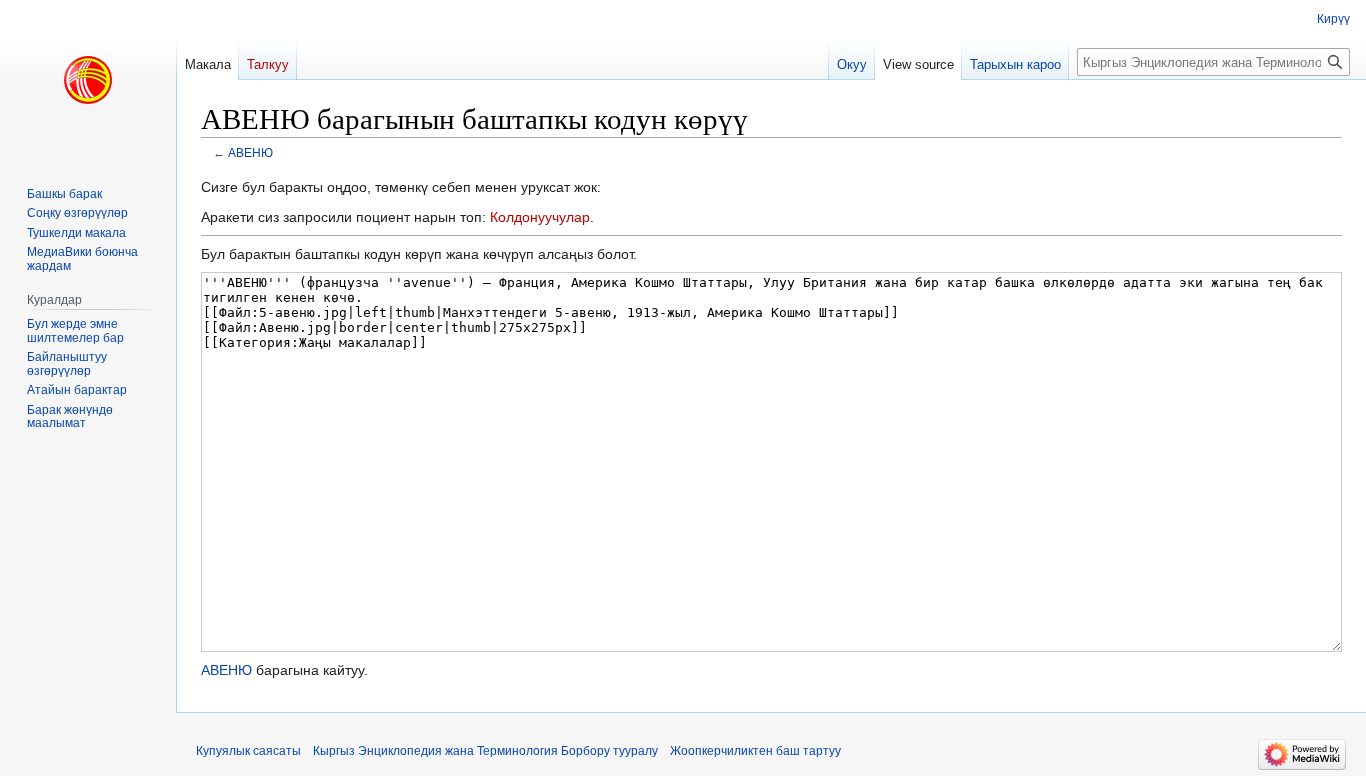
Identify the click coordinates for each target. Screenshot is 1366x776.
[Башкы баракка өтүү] (88, 80)
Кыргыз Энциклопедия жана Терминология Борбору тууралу (485, 751)
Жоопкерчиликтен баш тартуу (755, 751)
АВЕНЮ (250, 152)
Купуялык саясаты (248, 751)
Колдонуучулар (540, 217)
